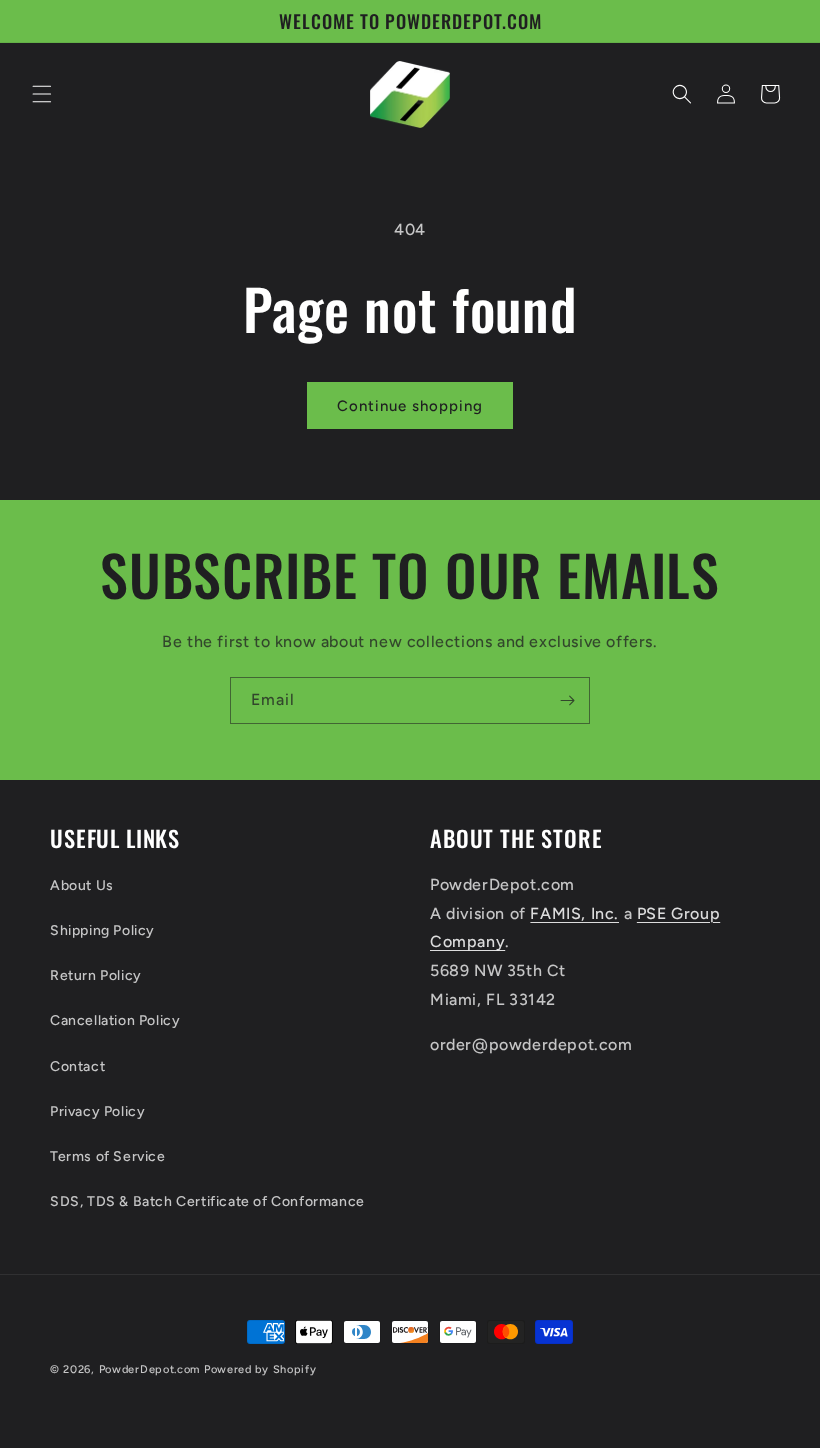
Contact (77, 1066)
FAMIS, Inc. (574, 913)
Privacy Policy (97, 1111)
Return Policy (96, 975)
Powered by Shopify (260, 1369)
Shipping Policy (102, 930)
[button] (42, 94)
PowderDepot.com (150, 1369)
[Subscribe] (567, 700)
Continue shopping (410, 406)
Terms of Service (108, 1156)
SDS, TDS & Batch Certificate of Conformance (207, 1201)
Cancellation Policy (115, 1020)
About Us (82, 885)
